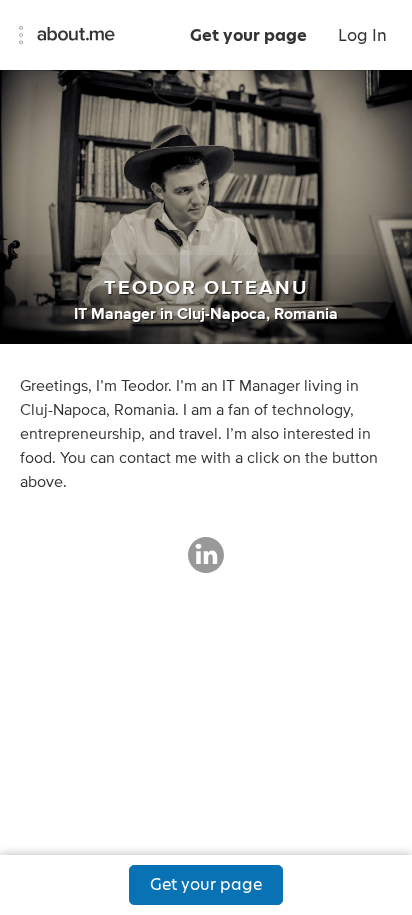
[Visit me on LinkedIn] (206, 564)
